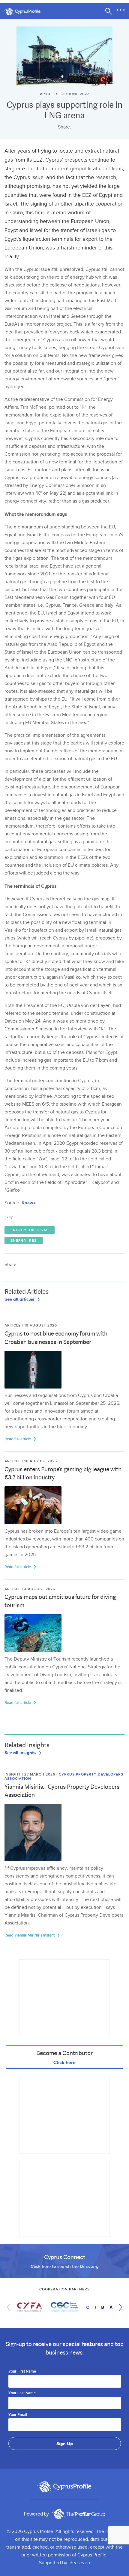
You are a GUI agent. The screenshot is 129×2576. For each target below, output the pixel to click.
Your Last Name (22, 2393)
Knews (28, 1203)
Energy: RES (24, 1241)
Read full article (18, 1439)
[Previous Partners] (10, 2307)
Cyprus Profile (25, 12)
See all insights (21, 1752)
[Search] (109, 11)
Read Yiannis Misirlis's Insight (30, 1935)
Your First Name (22, 2372)
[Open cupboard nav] (121, 10)
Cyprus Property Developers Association (64, 1777)
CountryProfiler (79, 2514)
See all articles (20, 1299)
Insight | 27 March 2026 (30, 1774)
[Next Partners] (119, 2307)
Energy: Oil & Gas (30, 1230)
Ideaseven (79, 2563)
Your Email (18, 2415)
